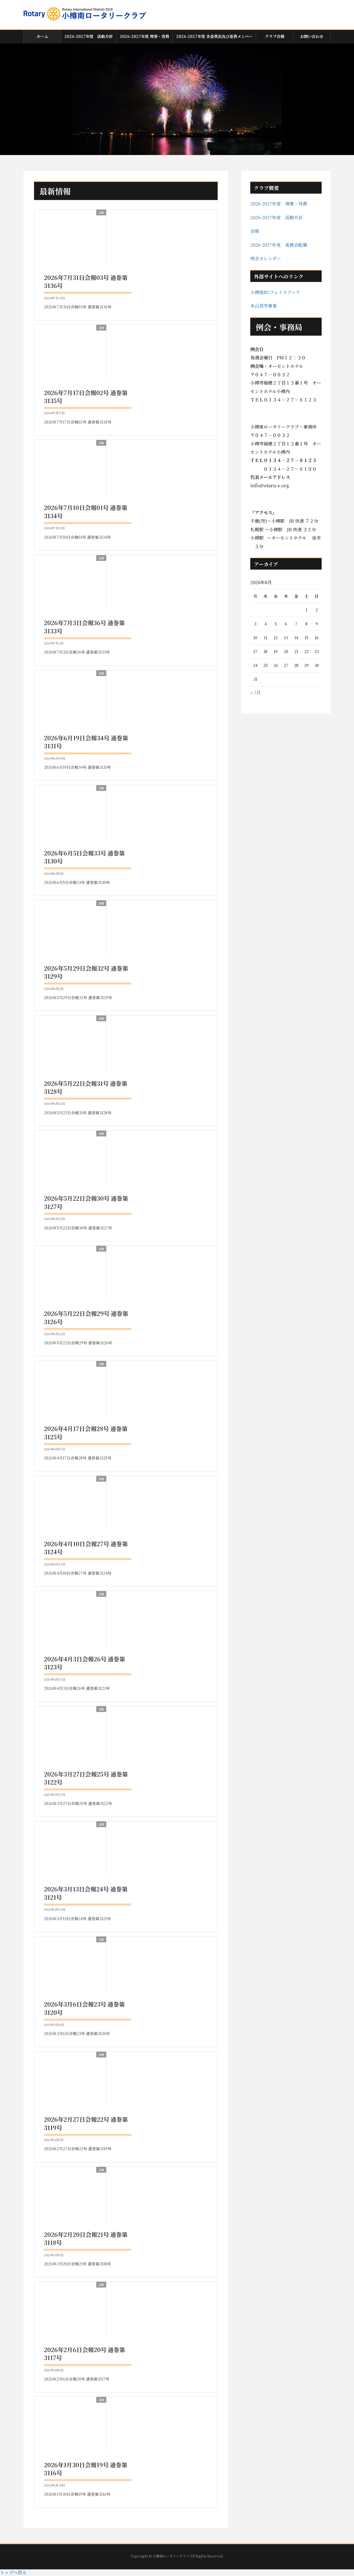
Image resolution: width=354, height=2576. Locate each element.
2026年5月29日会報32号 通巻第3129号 (86, 972)
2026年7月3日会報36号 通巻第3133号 (84, 627)
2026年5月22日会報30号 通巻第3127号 (86, 1202)
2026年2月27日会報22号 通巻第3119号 (86, 2123)
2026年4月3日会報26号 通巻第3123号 (85, 1663)
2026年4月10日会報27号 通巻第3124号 (86, 1548)
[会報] (58, 237)
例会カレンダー (266, 258)
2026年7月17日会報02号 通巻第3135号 (86, 397)
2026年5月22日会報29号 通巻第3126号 (86, 1317)
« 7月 (256, 693)
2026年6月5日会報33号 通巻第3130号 (84, 857)
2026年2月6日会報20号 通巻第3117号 (85, 2354)
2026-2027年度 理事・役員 (279, 204)
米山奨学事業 (264, 306)
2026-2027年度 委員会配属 (279, 245)
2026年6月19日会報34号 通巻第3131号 (86, 742)
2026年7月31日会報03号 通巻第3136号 (86, 281)
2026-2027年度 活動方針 (277, 217)
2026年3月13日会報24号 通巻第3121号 (86, 1893)
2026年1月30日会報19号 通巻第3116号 (86, 2469)
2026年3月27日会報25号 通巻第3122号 (86, 1778)
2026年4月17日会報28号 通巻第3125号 (86, 1433)
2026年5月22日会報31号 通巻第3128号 (86, 1087)
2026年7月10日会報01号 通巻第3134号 (86, 511)
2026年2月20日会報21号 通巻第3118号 (86, 2238)
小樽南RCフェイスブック (275, 292)
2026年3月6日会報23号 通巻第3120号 (84, 2008)
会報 (255, 231)
